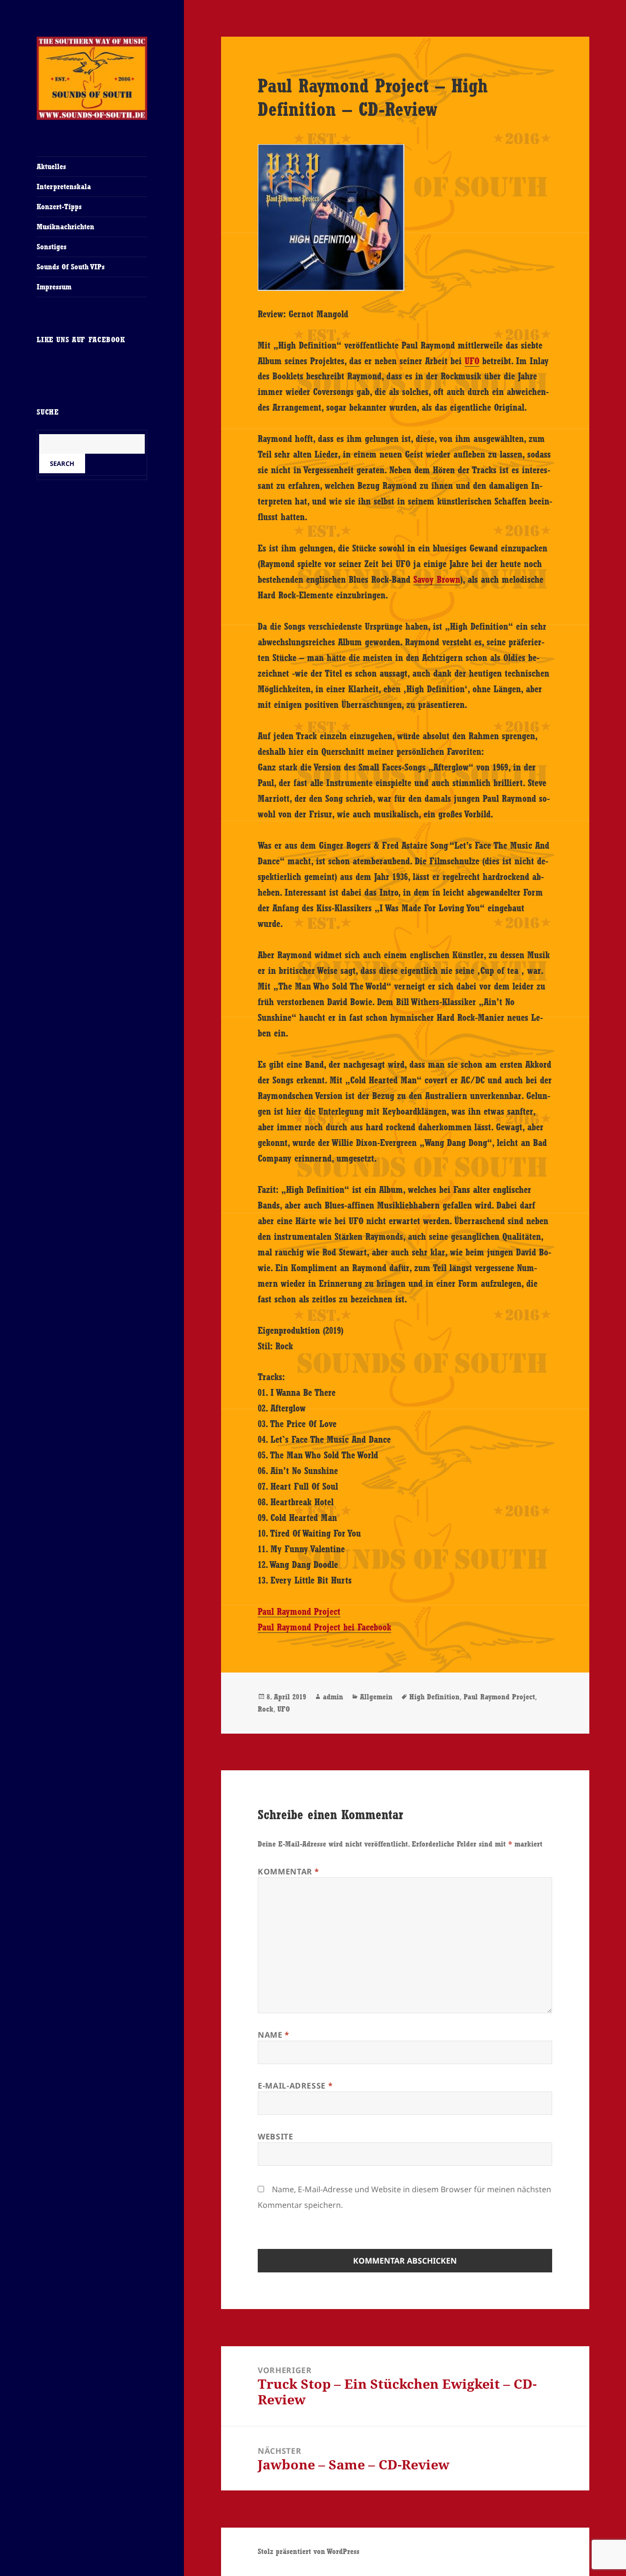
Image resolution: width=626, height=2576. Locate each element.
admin (333, 1697)
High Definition (435, 1697)
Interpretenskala (64, 187)
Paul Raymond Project (299, 1611)
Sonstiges (52, 247)
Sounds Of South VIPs (71, 267)
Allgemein (376, 1697)
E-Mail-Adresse (295, 2086)
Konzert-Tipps (59, 207)
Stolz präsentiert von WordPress (309, 2551)
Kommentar (289, 1871)
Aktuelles (51, 166)
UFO (472, 361)
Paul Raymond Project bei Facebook (324, 1627)
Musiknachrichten (66, 227)
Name (274, 2035)
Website (275, 2136)
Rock (266, 1709)
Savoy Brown (437, 579)
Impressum (54, 287)
